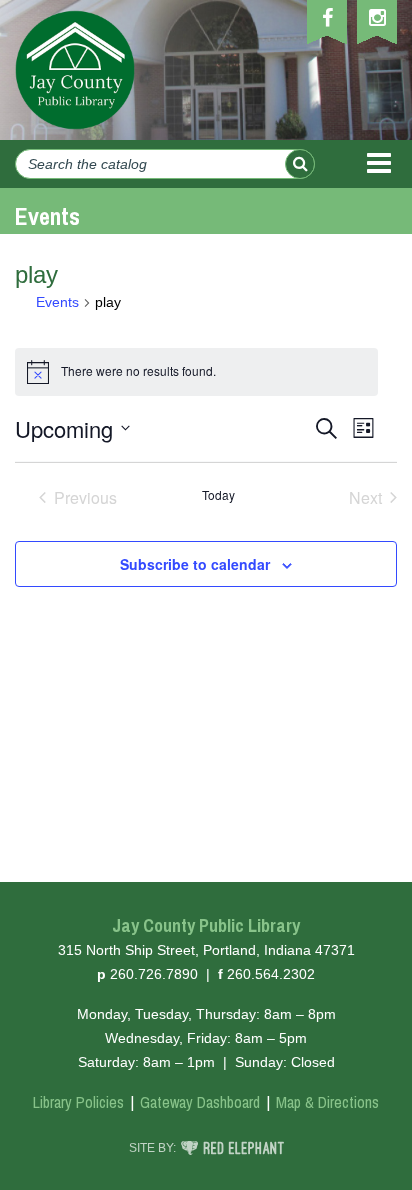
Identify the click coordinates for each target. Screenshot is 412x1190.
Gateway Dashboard (200, 1102)
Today (218, 495)
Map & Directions (327, 1102)
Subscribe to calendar (195, 564)
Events (57, 302)
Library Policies (78, 1102)
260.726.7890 (154, 974)
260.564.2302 (271, 974)
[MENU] (379, 164)
